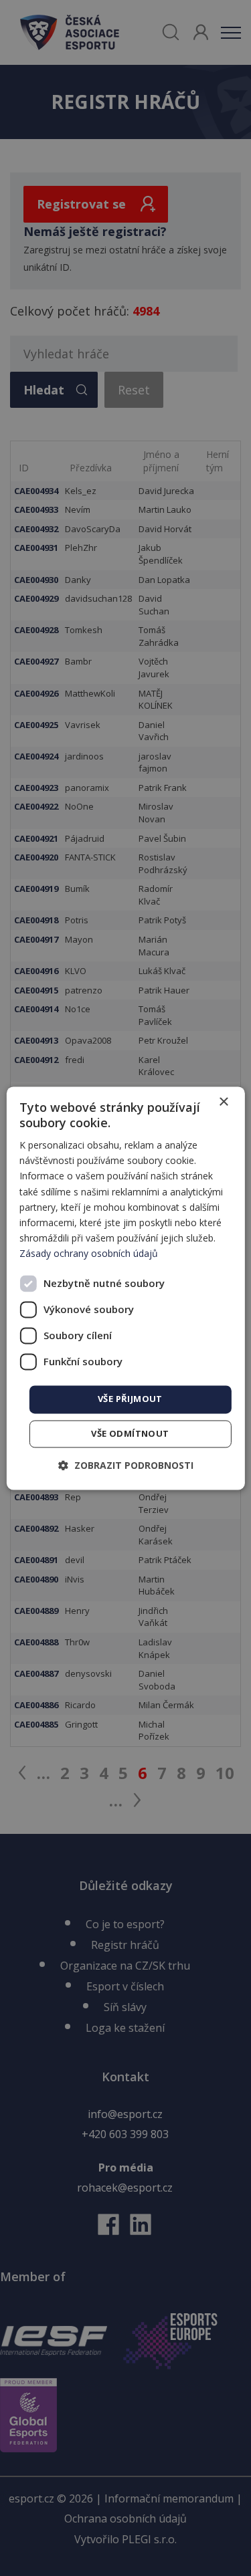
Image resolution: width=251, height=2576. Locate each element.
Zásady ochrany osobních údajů (89, 1253)
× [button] (223, 1102)
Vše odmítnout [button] (130, 1433)
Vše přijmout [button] (130, 1399)
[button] (126, 1465)
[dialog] (125, 1288)
